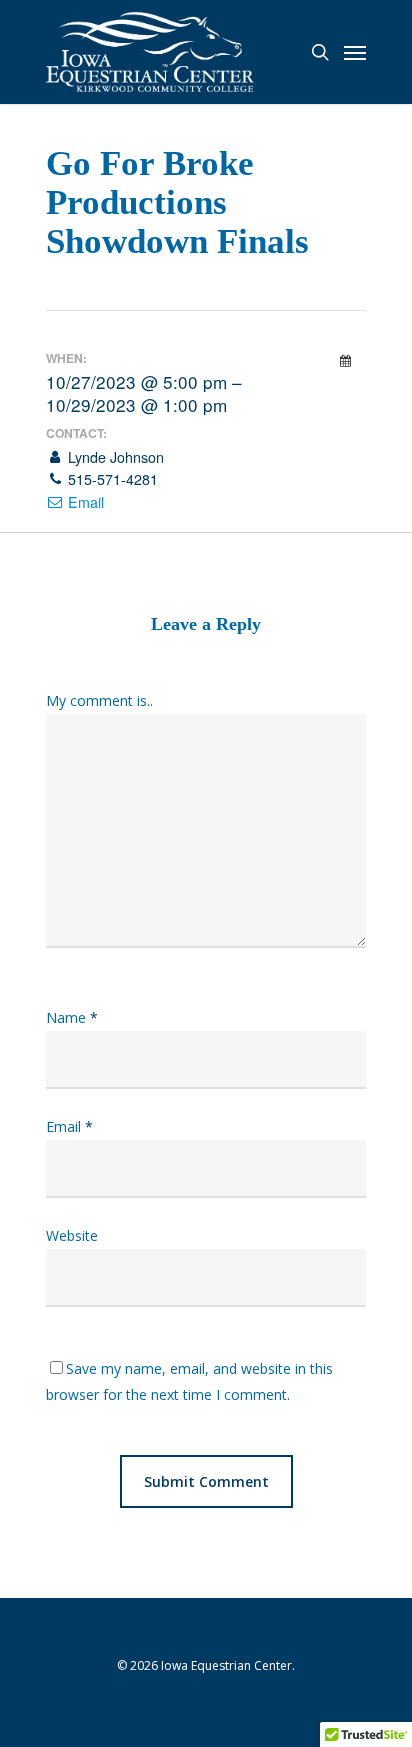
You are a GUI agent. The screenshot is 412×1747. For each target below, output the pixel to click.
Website (72, 1235)
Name (72, 1017)
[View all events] (345, 361)
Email (84, 502)
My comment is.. (99, 700)
